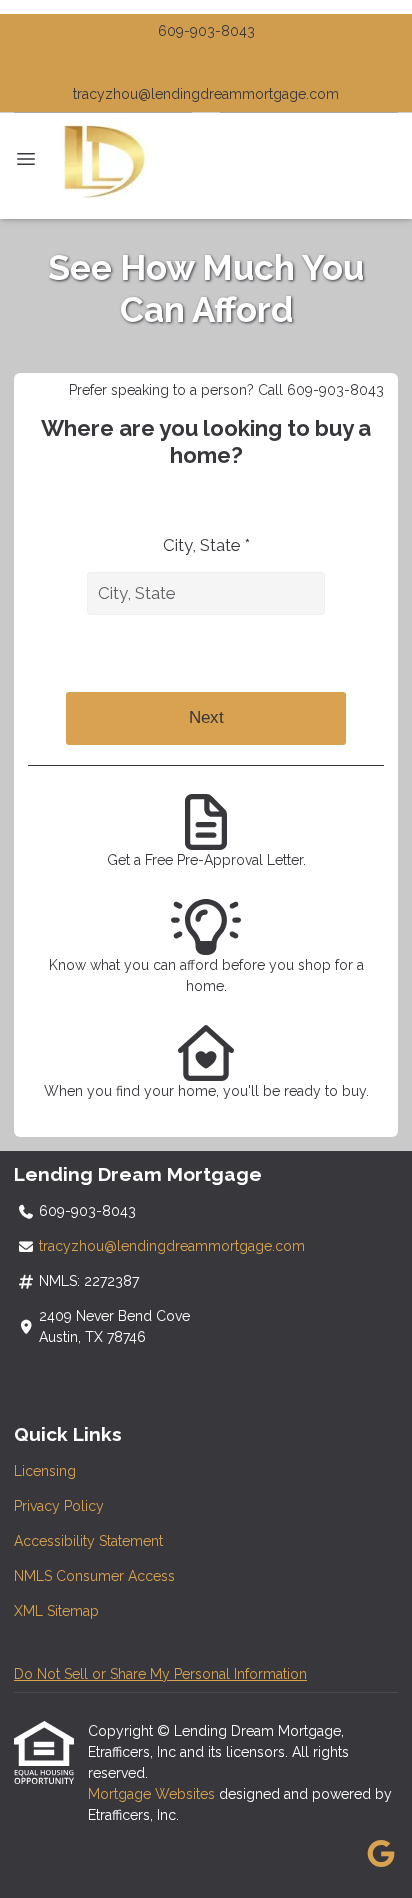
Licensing (45, 1471)
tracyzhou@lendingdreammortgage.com (206, 94)
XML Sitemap (56, 1611)
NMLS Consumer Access (94, 1576)
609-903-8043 (206, 31)
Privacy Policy (59, 1506)
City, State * (206, 545)
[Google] (380, 1855)
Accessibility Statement (88, 1541)
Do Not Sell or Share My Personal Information (160, 1674)
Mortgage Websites (153, 1794)
